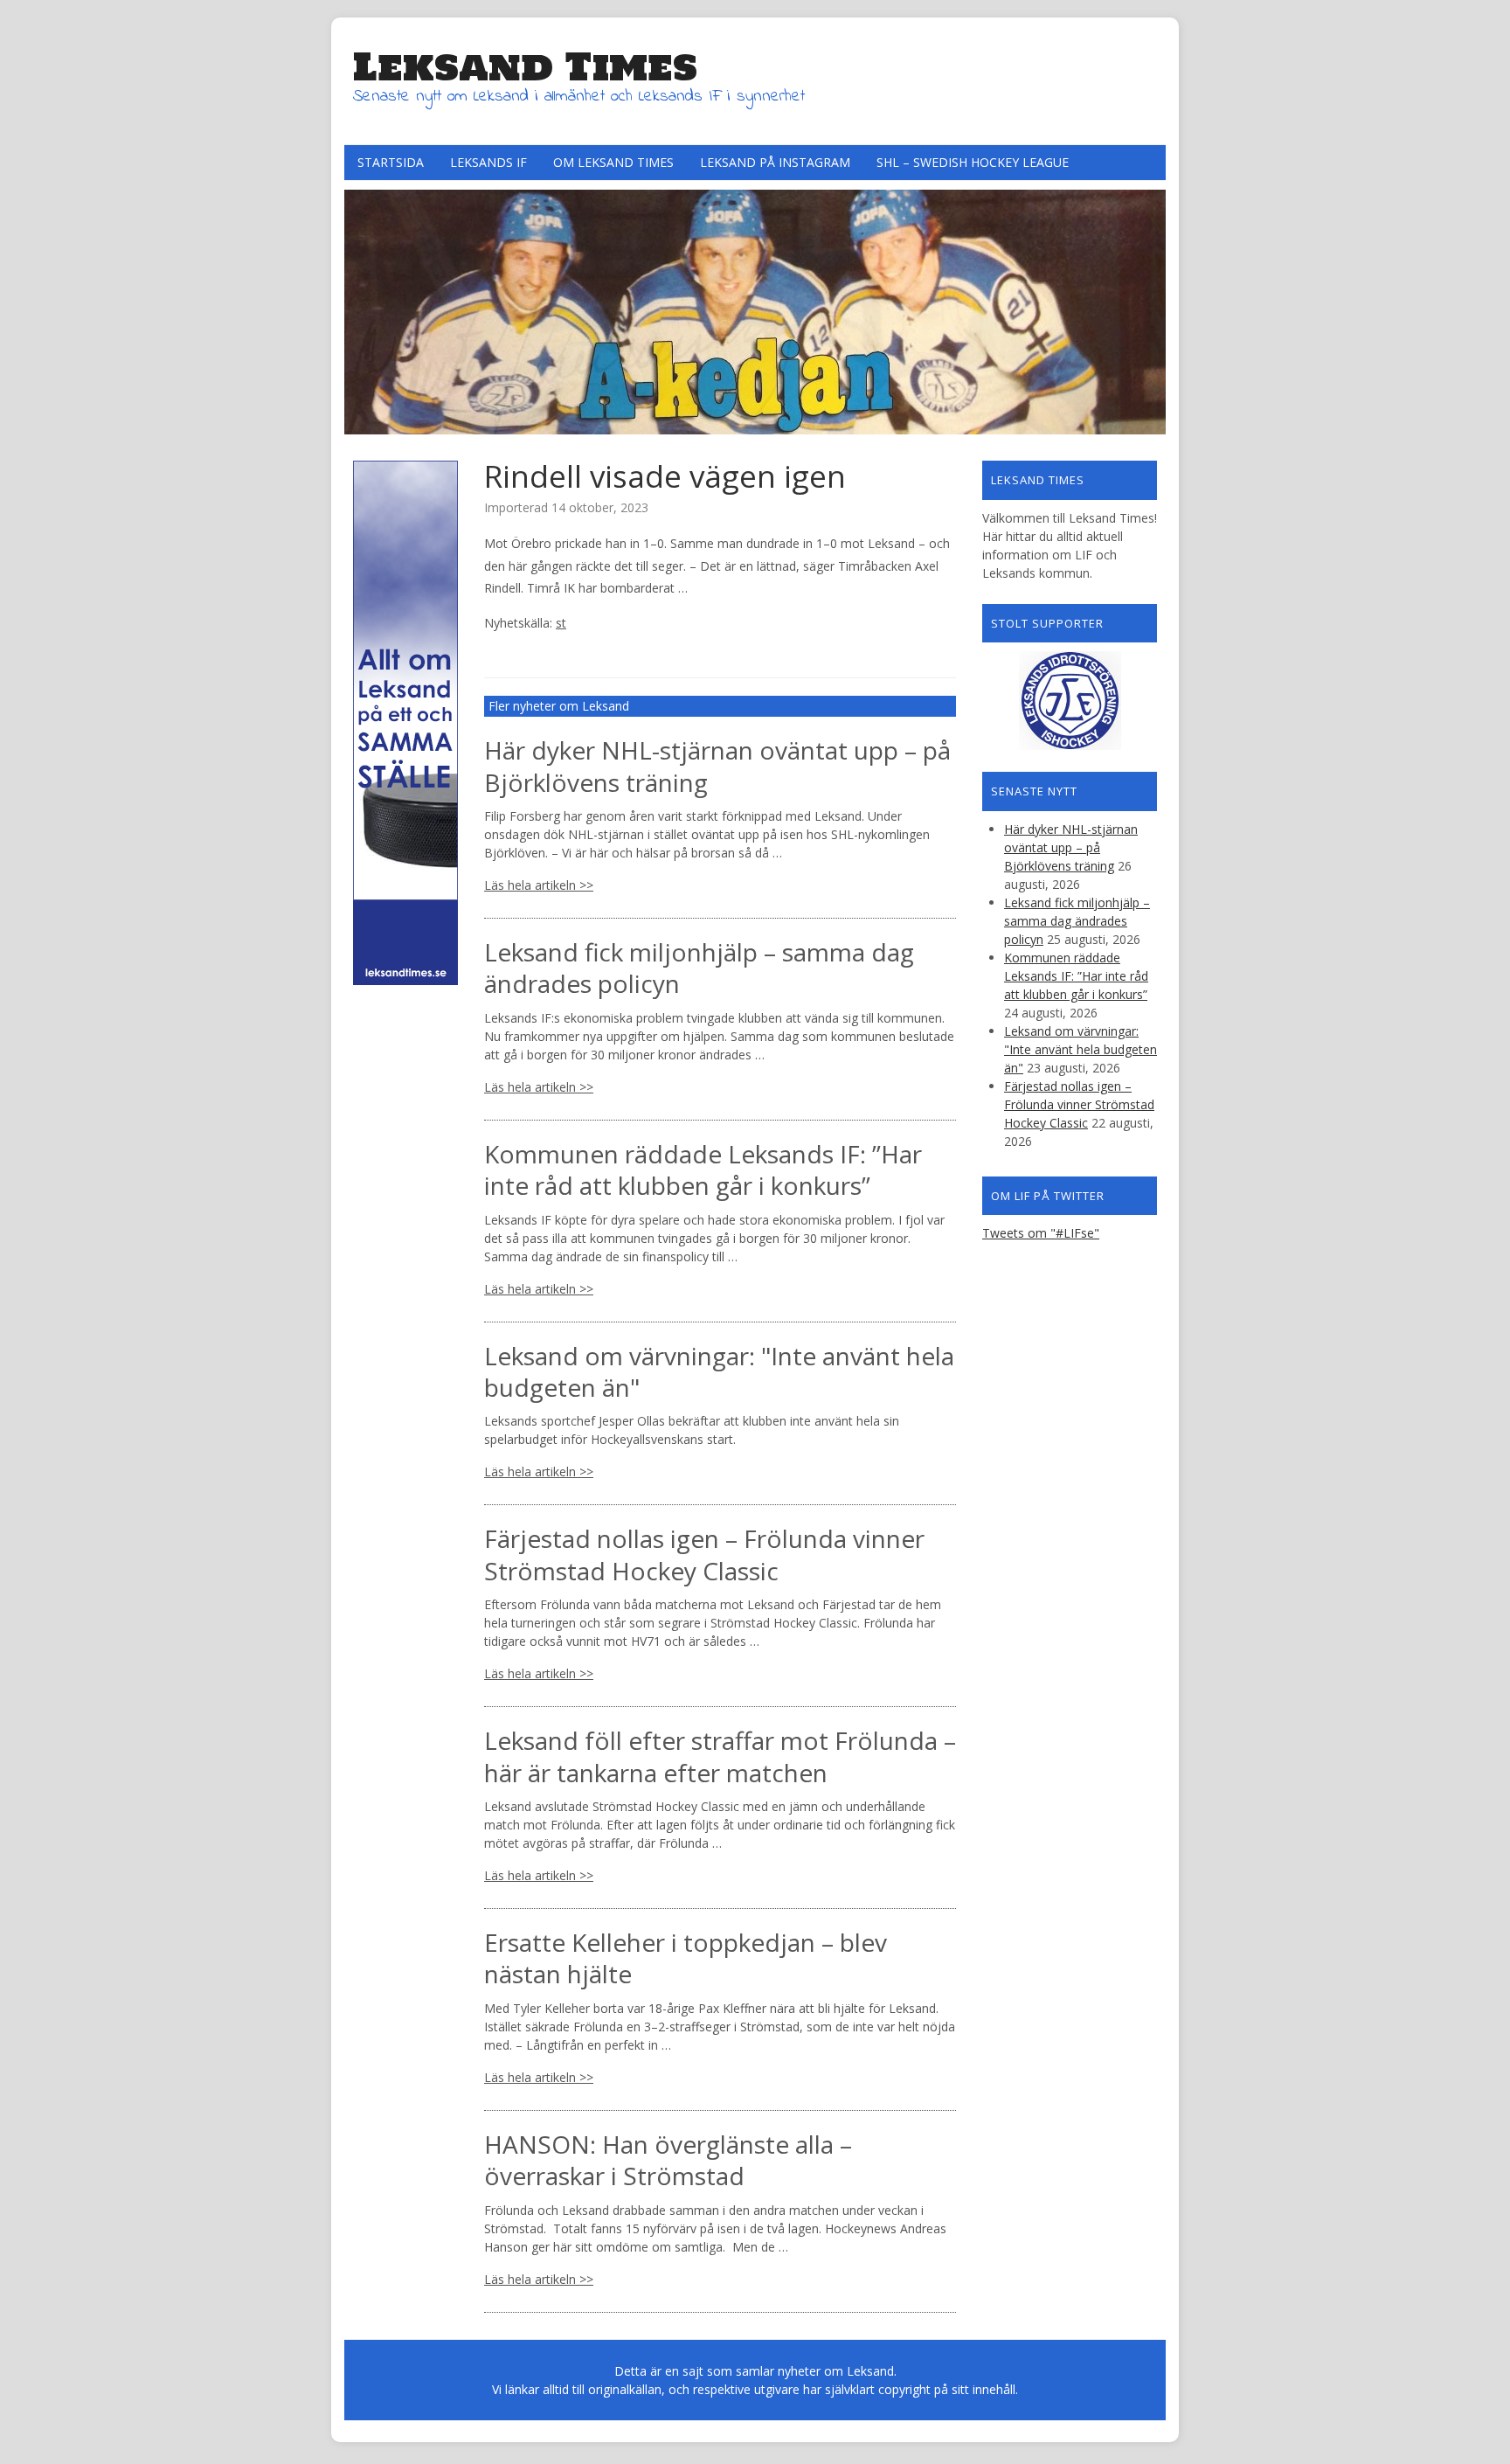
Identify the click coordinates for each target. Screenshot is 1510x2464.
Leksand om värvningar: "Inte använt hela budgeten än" (719, 1371)
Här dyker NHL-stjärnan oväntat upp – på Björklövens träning (717, 766)
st (561, 623)
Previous (362, 308)
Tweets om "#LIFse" (1041, 1233)
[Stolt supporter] (1070, 701)
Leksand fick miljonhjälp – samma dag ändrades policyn (699, 968)
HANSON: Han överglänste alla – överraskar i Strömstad (668, 2160)
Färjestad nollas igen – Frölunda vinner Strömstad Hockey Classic (704, 1554)
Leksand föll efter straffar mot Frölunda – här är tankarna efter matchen (720, 1756)
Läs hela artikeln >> (539, 885)
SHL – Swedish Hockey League (973, 162)
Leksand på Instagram (775, 162)
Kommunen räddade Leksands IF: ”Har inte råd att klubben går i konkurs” (703, 1170)
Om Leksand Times (613, 162)
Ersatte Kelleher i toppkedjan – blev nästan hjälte (686, 1958)
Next (1148, 308)
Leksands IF (488, 162)
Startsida (391, 162)
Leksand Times (525, 66)
